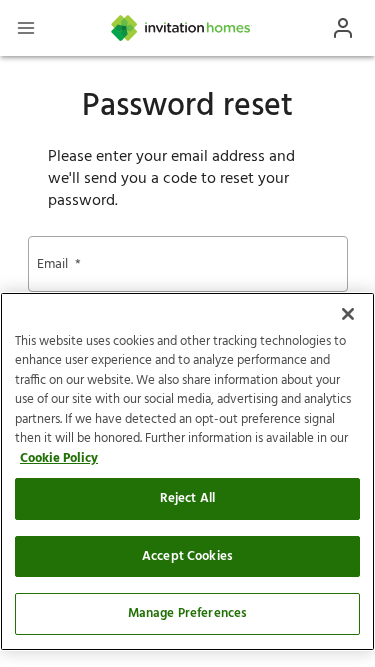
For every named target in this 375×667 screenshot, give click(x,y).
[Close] (348, 314)
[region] (187, 471)
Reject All (187, 498)
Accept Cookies (187, 556)
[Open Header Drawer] (26, 28)
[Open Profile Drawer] (343, 28)
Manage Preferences (187, 613)
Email (59, 264)
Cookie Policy (59, 458)
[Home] (182, 28)
